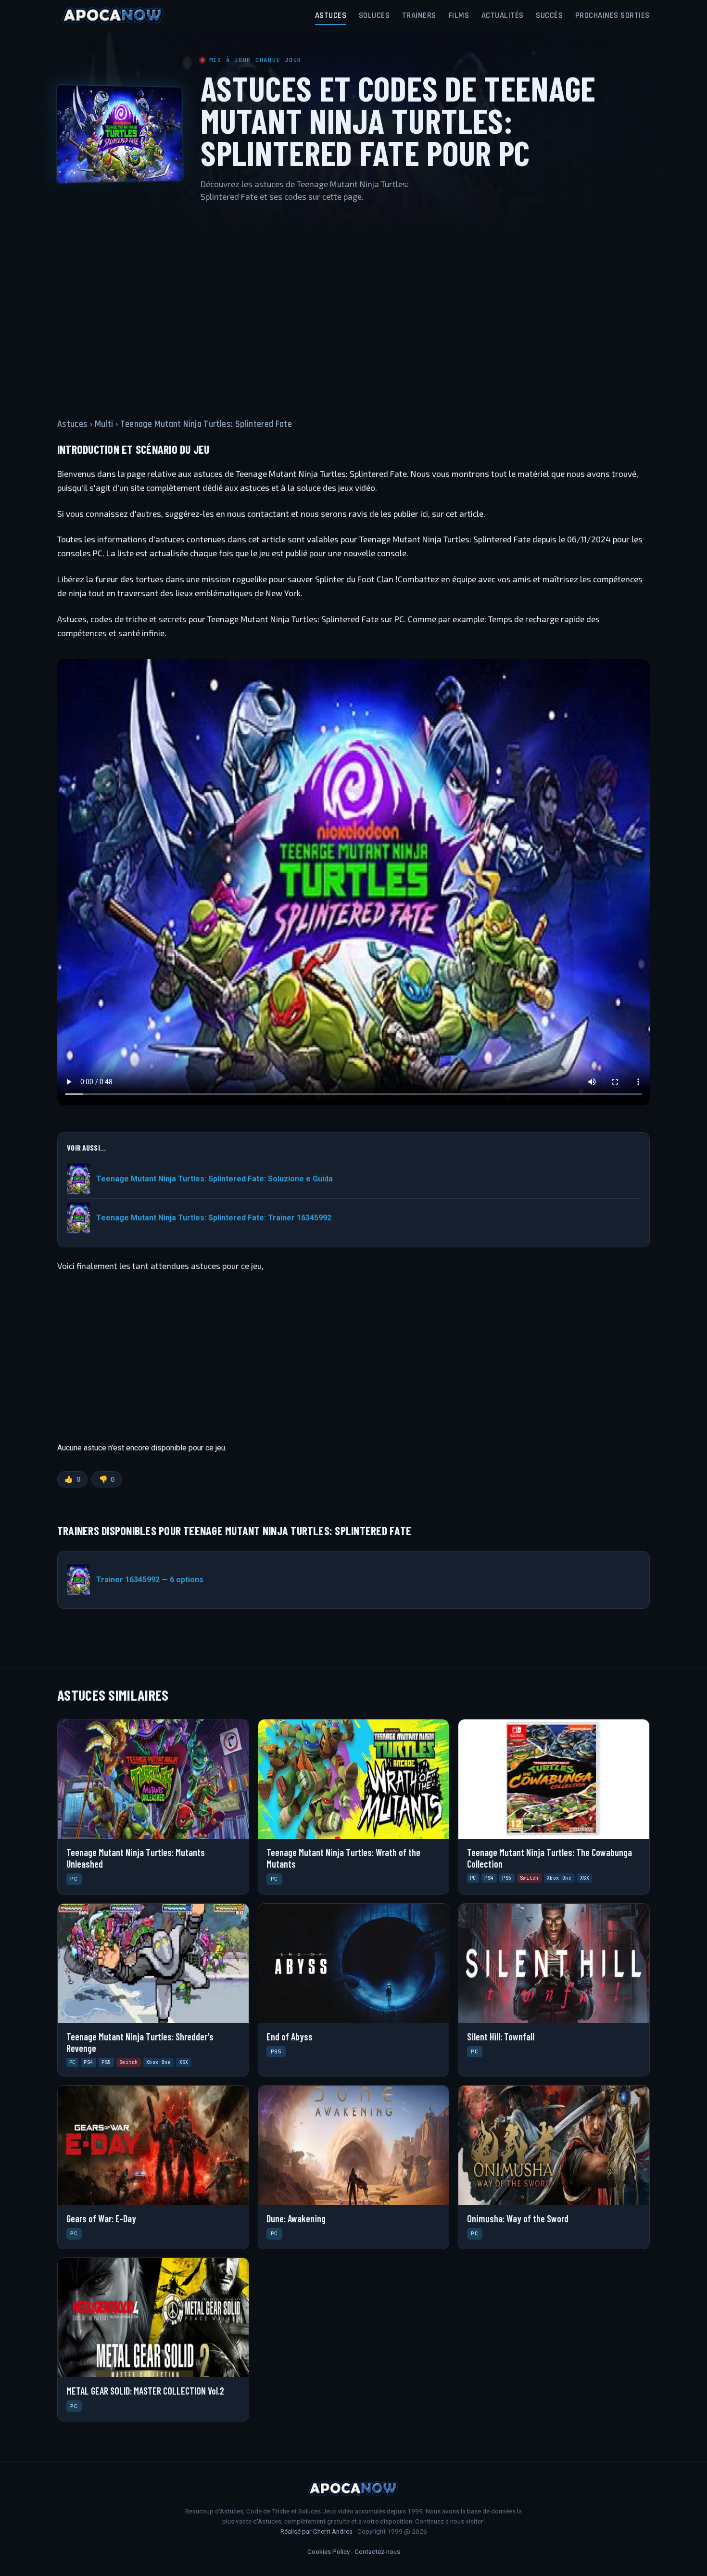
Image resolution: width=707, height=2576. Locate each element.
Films (459, 15)
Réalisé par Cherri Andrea (316, 2531)
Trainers (419, 15)
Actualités (503, 15)
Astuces (331, 15)
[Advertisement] (353, 305)
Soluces (374, 15)
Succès (549, 15)
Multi (104, 424)
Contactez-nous (377, 2551)
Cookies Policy (328, 2551)
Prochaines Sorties (612, 15)
